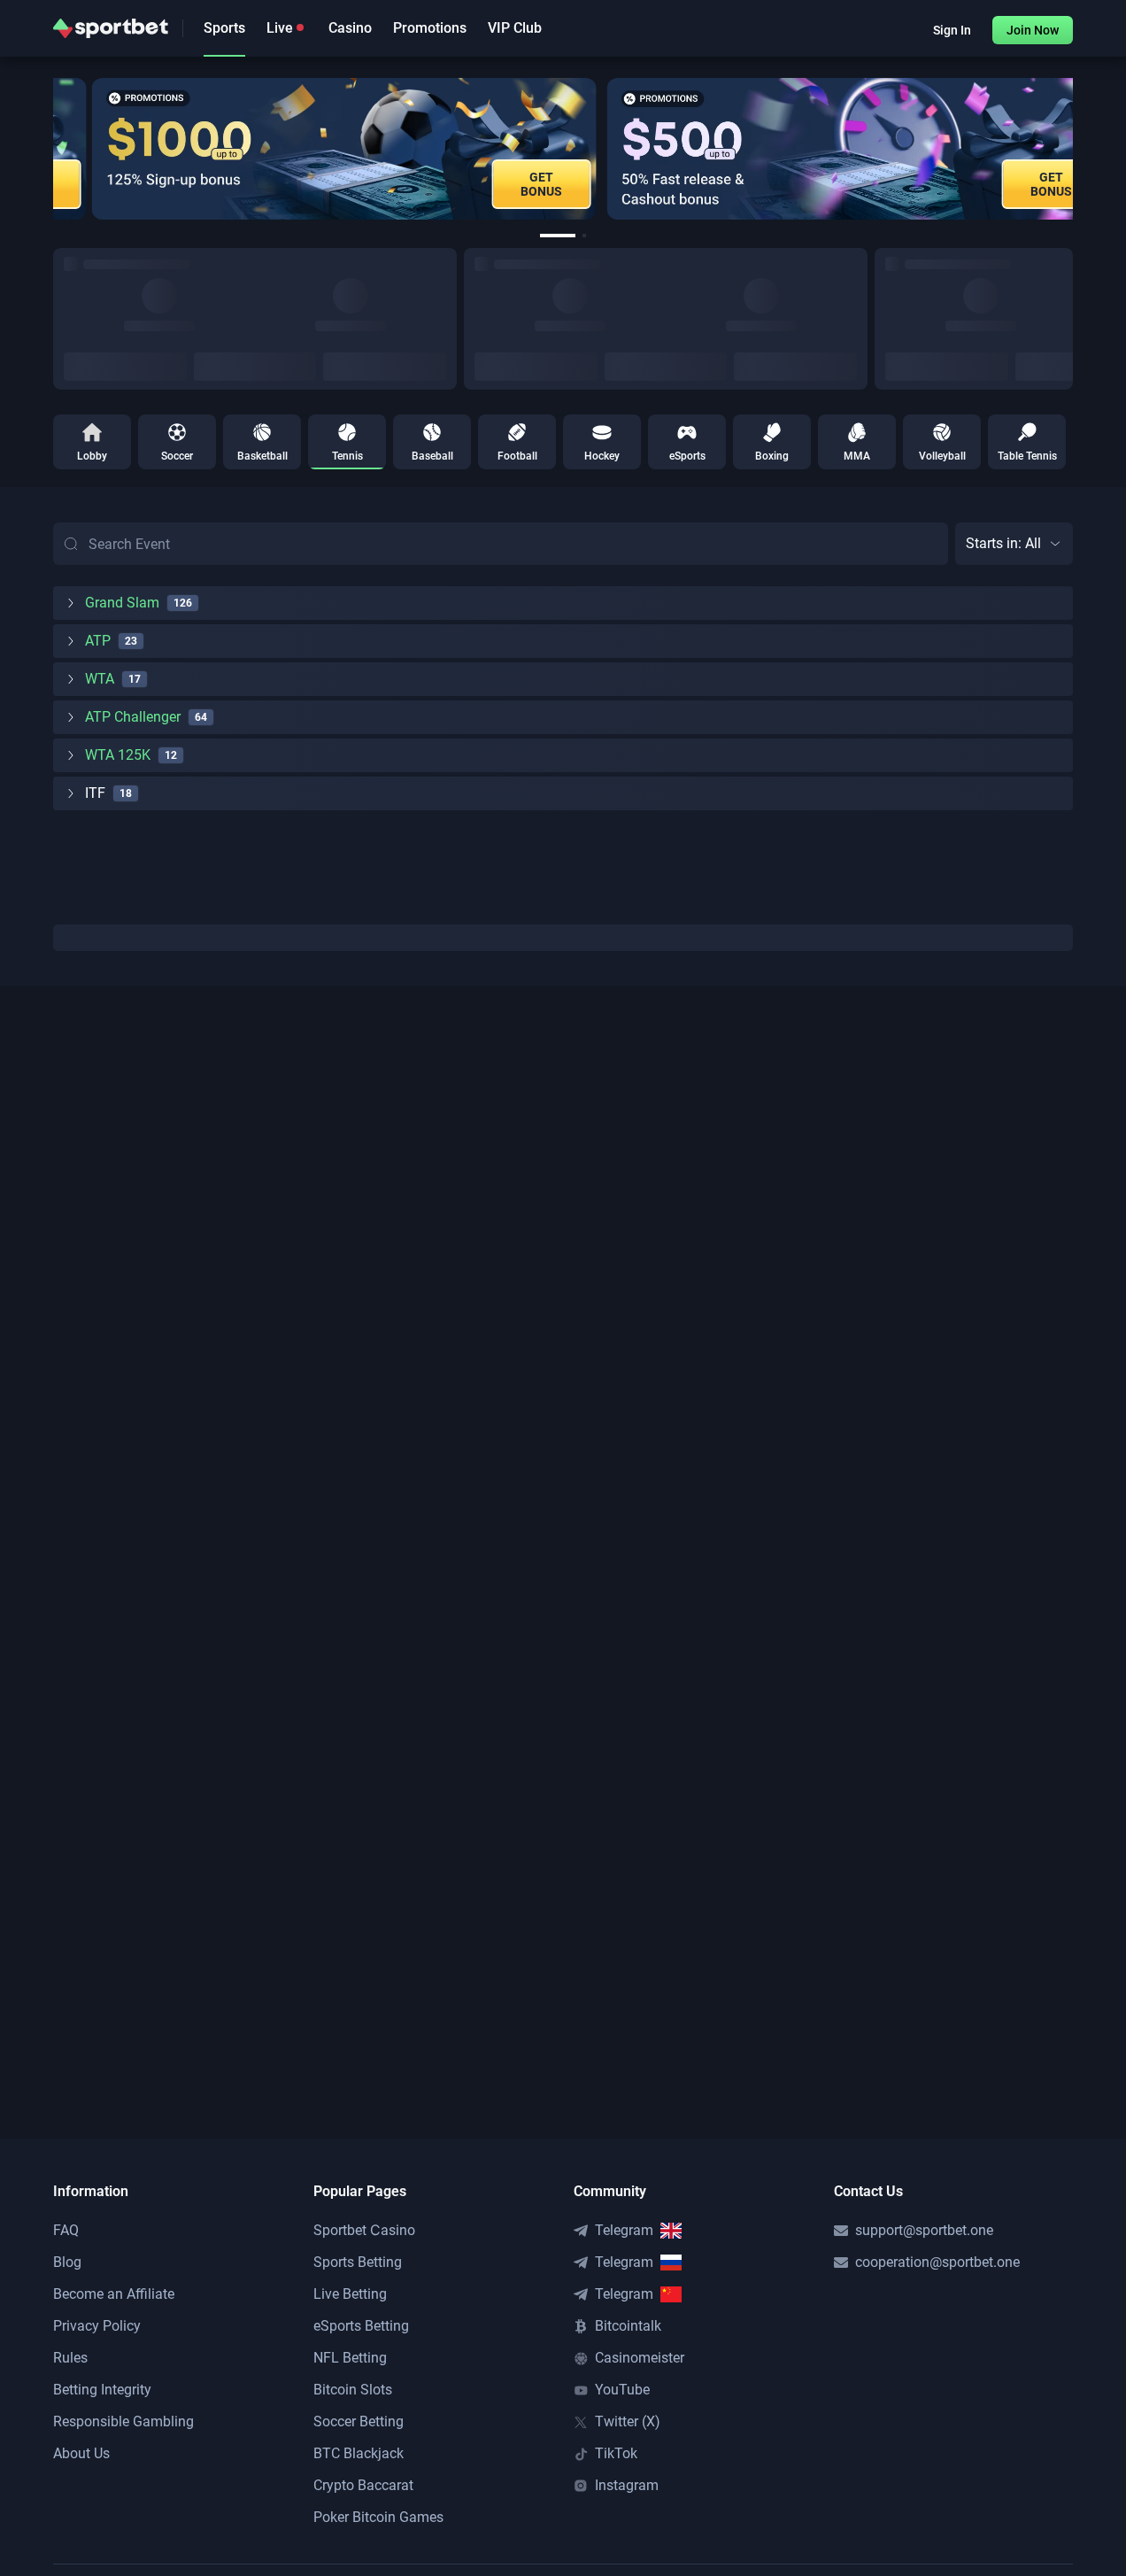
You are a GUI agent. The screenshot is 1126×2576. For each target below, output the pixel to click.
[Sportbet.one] (111, 28)
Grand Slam (122, 603)
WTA (100, 679)
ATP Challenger (133, 717)
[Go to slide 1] (558, 236)
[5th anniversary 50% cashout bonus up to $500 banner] (820, 149)
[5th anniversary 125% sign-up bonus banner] (307, 149)
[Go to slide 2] (584, 236)
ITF (95, 793)
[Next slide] (1073, 149)
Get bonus (505, 184)
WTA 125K (118, 755)
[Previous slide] (53, 149)
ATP (98, 641)
